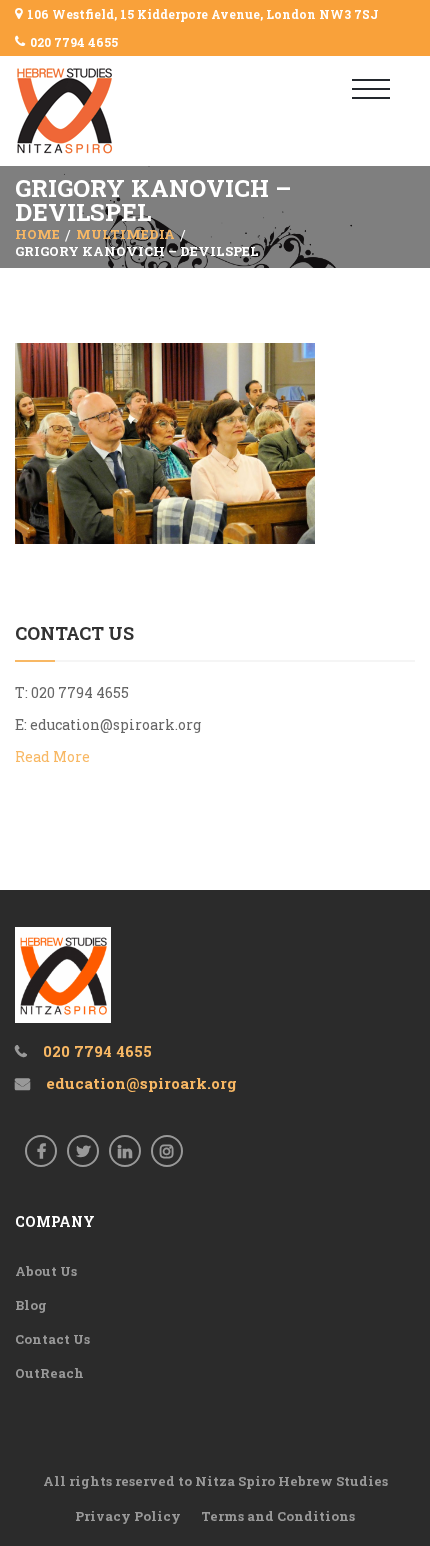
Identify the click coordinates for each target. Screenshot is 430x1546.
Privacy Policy (128, 1516)
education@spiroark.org (115, 724)
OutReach (49, 1373)
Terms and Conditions (278, 1516)
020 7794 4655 (74, 42)
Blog (31, 1305)
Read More (52, 756)
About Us (46, 1271)
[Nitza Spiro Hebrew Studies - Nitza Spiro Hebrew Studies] (97, 111)
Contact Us (52, 1339)
